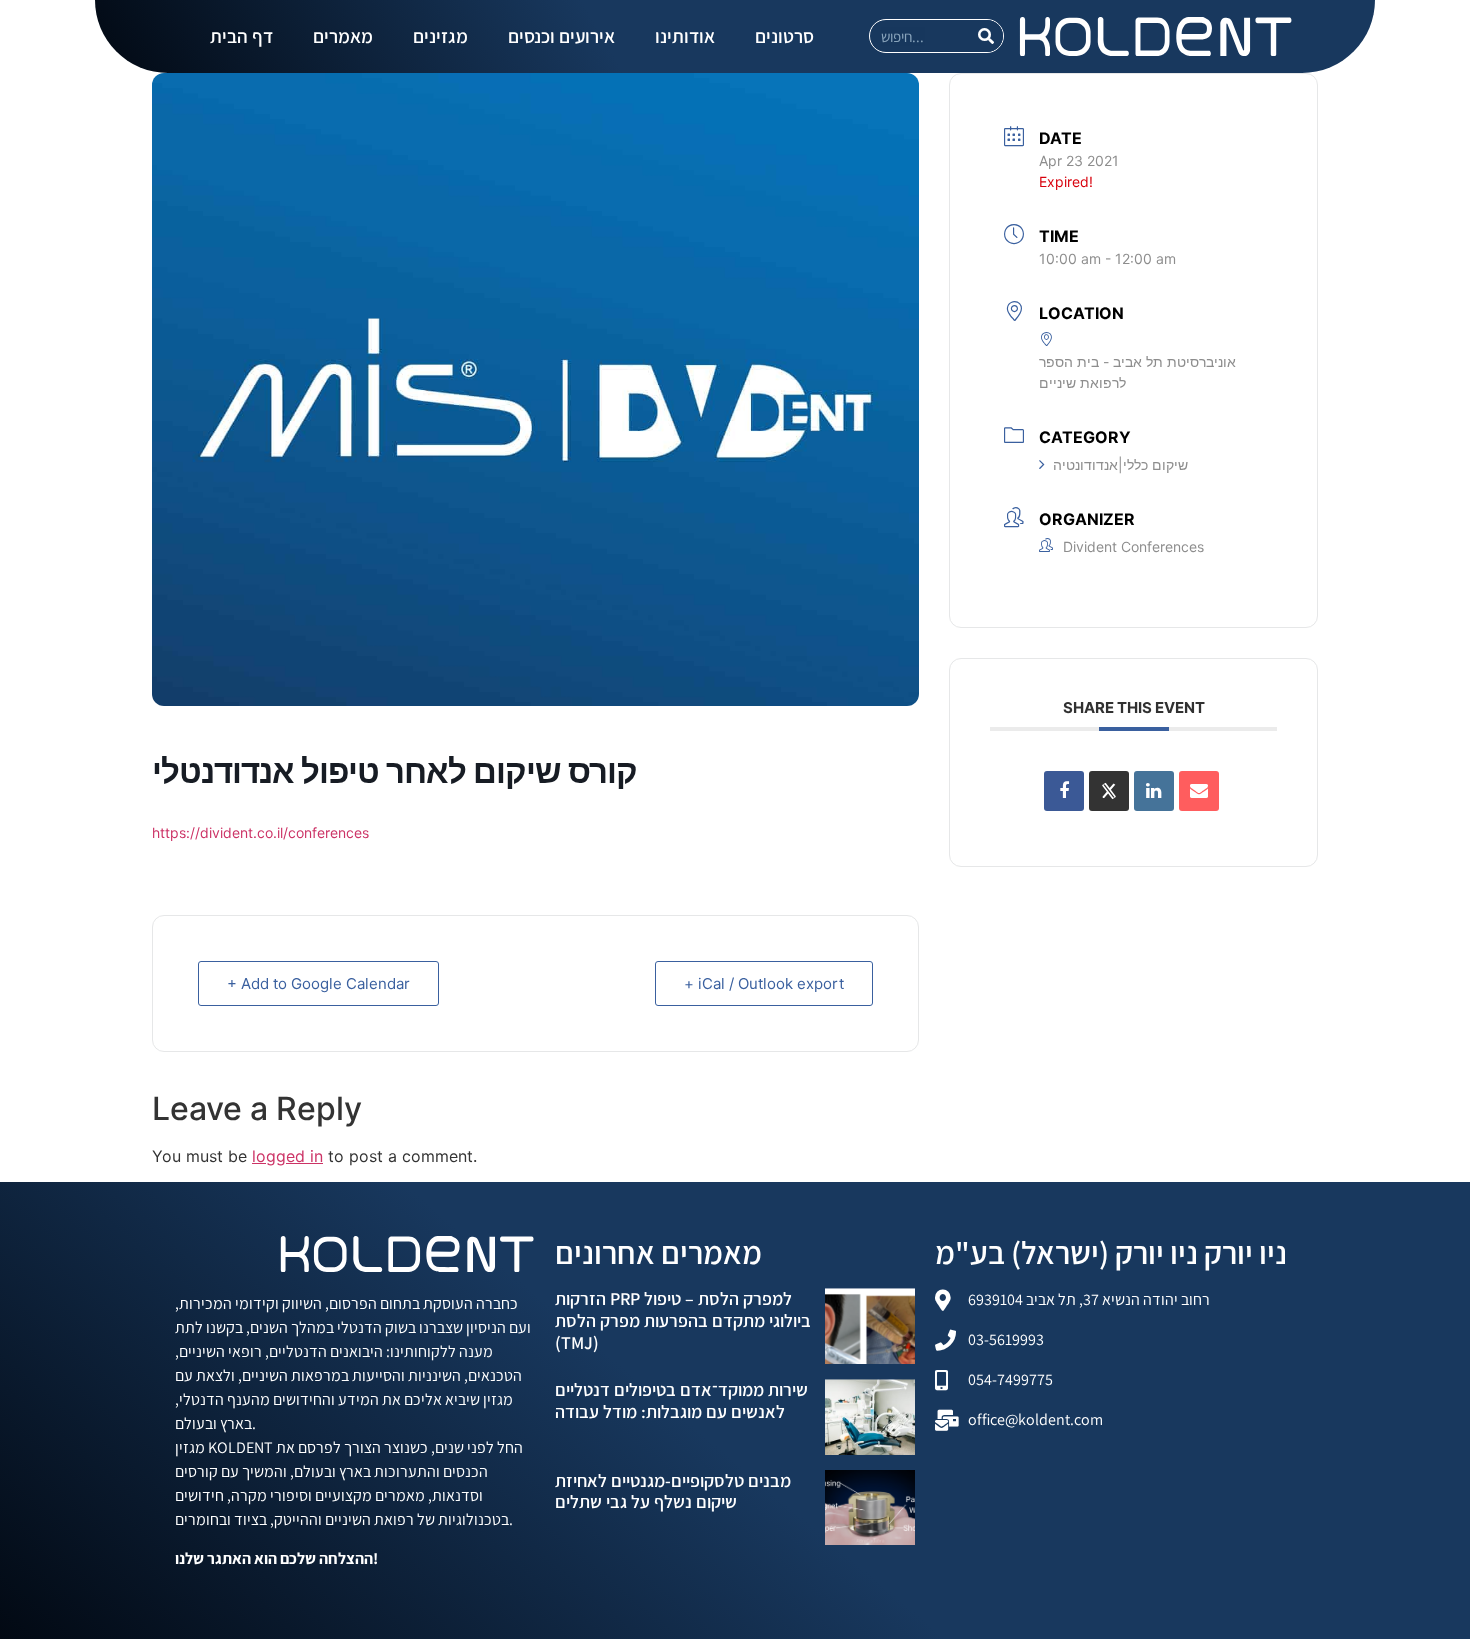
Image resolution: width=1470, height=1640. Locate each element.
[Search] (986, 36)
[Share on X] (1109, 791)
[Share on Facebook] (1064, 791)
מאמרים (343, 36)
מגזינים (440, 36)
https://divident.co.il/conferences (260, 832)
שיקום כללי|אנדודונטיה (1120, 464)
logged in (287, 1156)
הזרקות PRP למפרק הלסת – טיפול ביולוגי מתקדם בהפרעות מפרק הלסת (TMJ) (683, 1320)
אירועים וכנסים (561, 36)
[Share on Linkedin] (1154, 791)
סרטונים (784, 36)
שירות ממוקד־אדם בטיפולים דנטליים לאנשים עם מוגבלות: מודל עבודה (681, 1400)
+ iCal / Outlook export (764, 983)
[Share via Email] (1199, 791)
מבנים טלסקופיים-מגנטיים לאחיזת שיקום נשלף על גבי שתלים (673, 1491)
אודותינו (685, 36)
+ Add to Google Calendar (318, 983)
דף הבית (241, 36)
